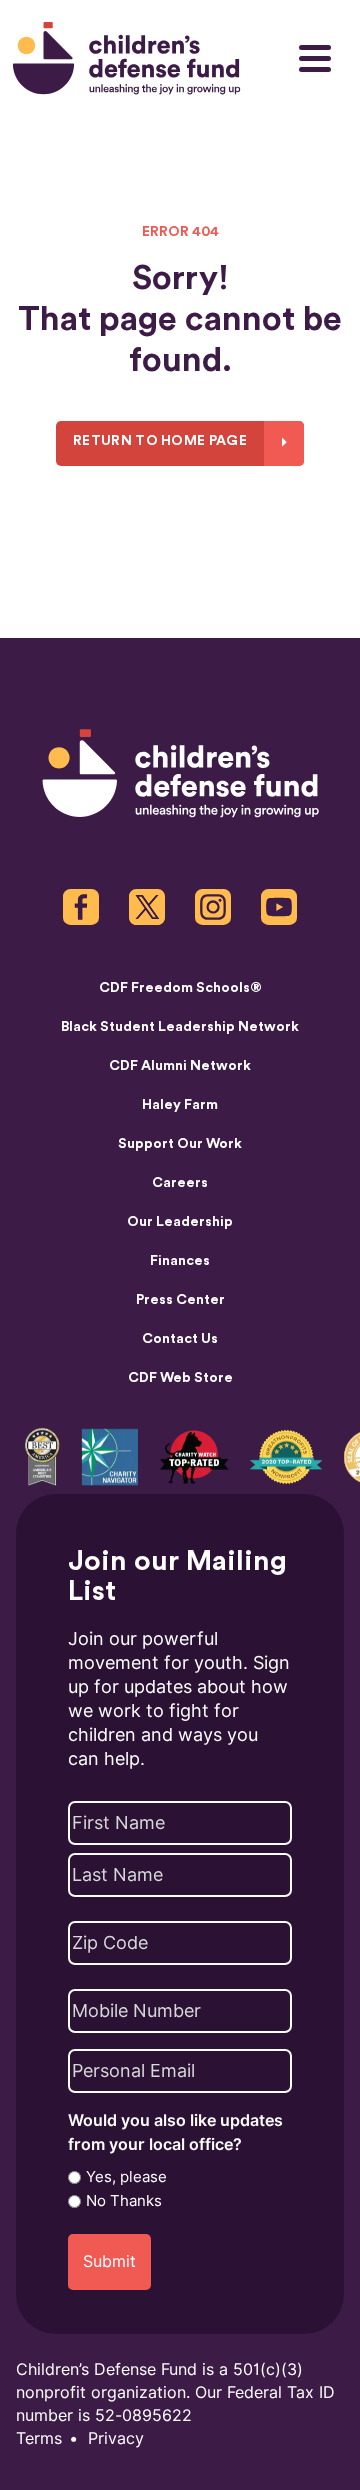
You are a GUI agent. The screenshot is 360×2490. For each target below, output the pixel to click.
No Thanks (124, 2201)
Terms (39, 2438)
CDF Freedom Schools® (180, 988)
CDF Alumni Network (180, 1066)
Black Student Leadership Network (180, 1027)
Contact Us (180, 1339)
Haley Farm (180, 1105)
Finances (180, 1261)
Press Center (180, 1300)
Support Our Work (180, 1144)
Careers (180, 1183)
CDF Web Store (180, 1378)
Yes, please (126, 2177)
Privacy (116, 2438)
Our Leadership (180, 1222)
